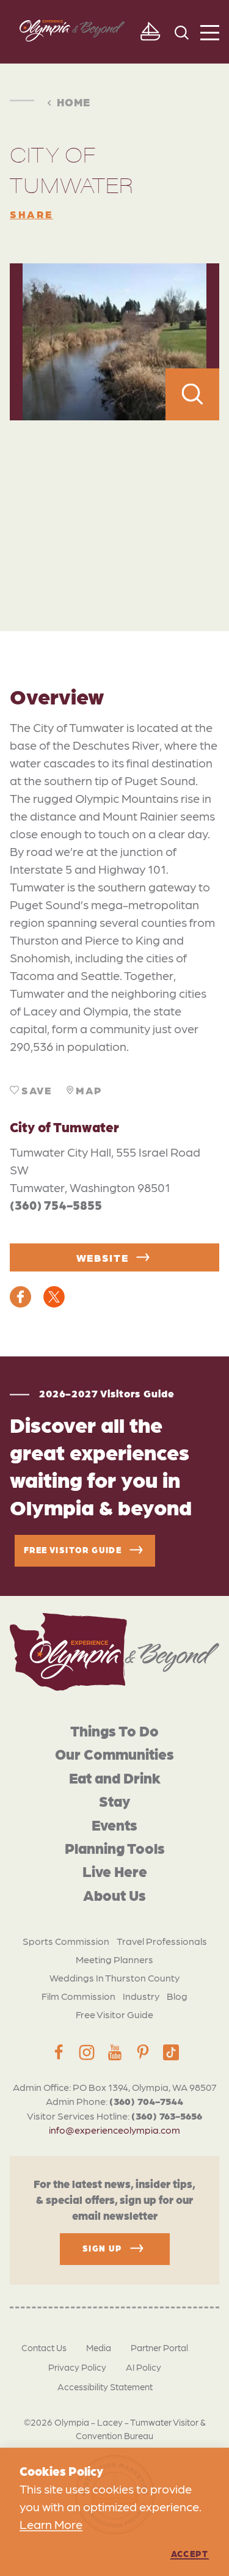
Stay (114, 1800)
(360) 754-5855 (56, 1205)
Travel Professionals (162, 1941)
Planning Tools (115, 1847)
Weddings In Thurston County (114, 1978)
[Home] (114, 1652)
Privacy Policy (77, 2367)
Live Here (115, 1871)
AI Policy (144, 2367)
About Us (114, 1894)
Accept (190, 2553)
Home (74, 101)
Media (99, 2347)
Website (103, 1257)
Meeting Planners (114, 1959)
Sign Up (102, 2248)
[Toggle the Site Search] (182, 31)
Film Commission (78, 1996)
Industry (141, 1996)
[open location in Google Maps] (114, 499)
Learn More (51, 2524)
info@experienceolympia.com (114, 2130)
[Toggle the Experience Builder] (150, 32)
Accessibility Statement (105, 2387)
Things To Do (114, 1730)
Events (114, 1824)
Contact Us (44, 2347)
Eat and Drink (115, 1777)
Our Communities (114, 1753)
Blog (177, 1996)
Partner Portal (159, 2347)
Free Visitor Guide (114, 2014)
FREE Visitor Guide (73, 1550)
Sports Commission (66, 1941)
